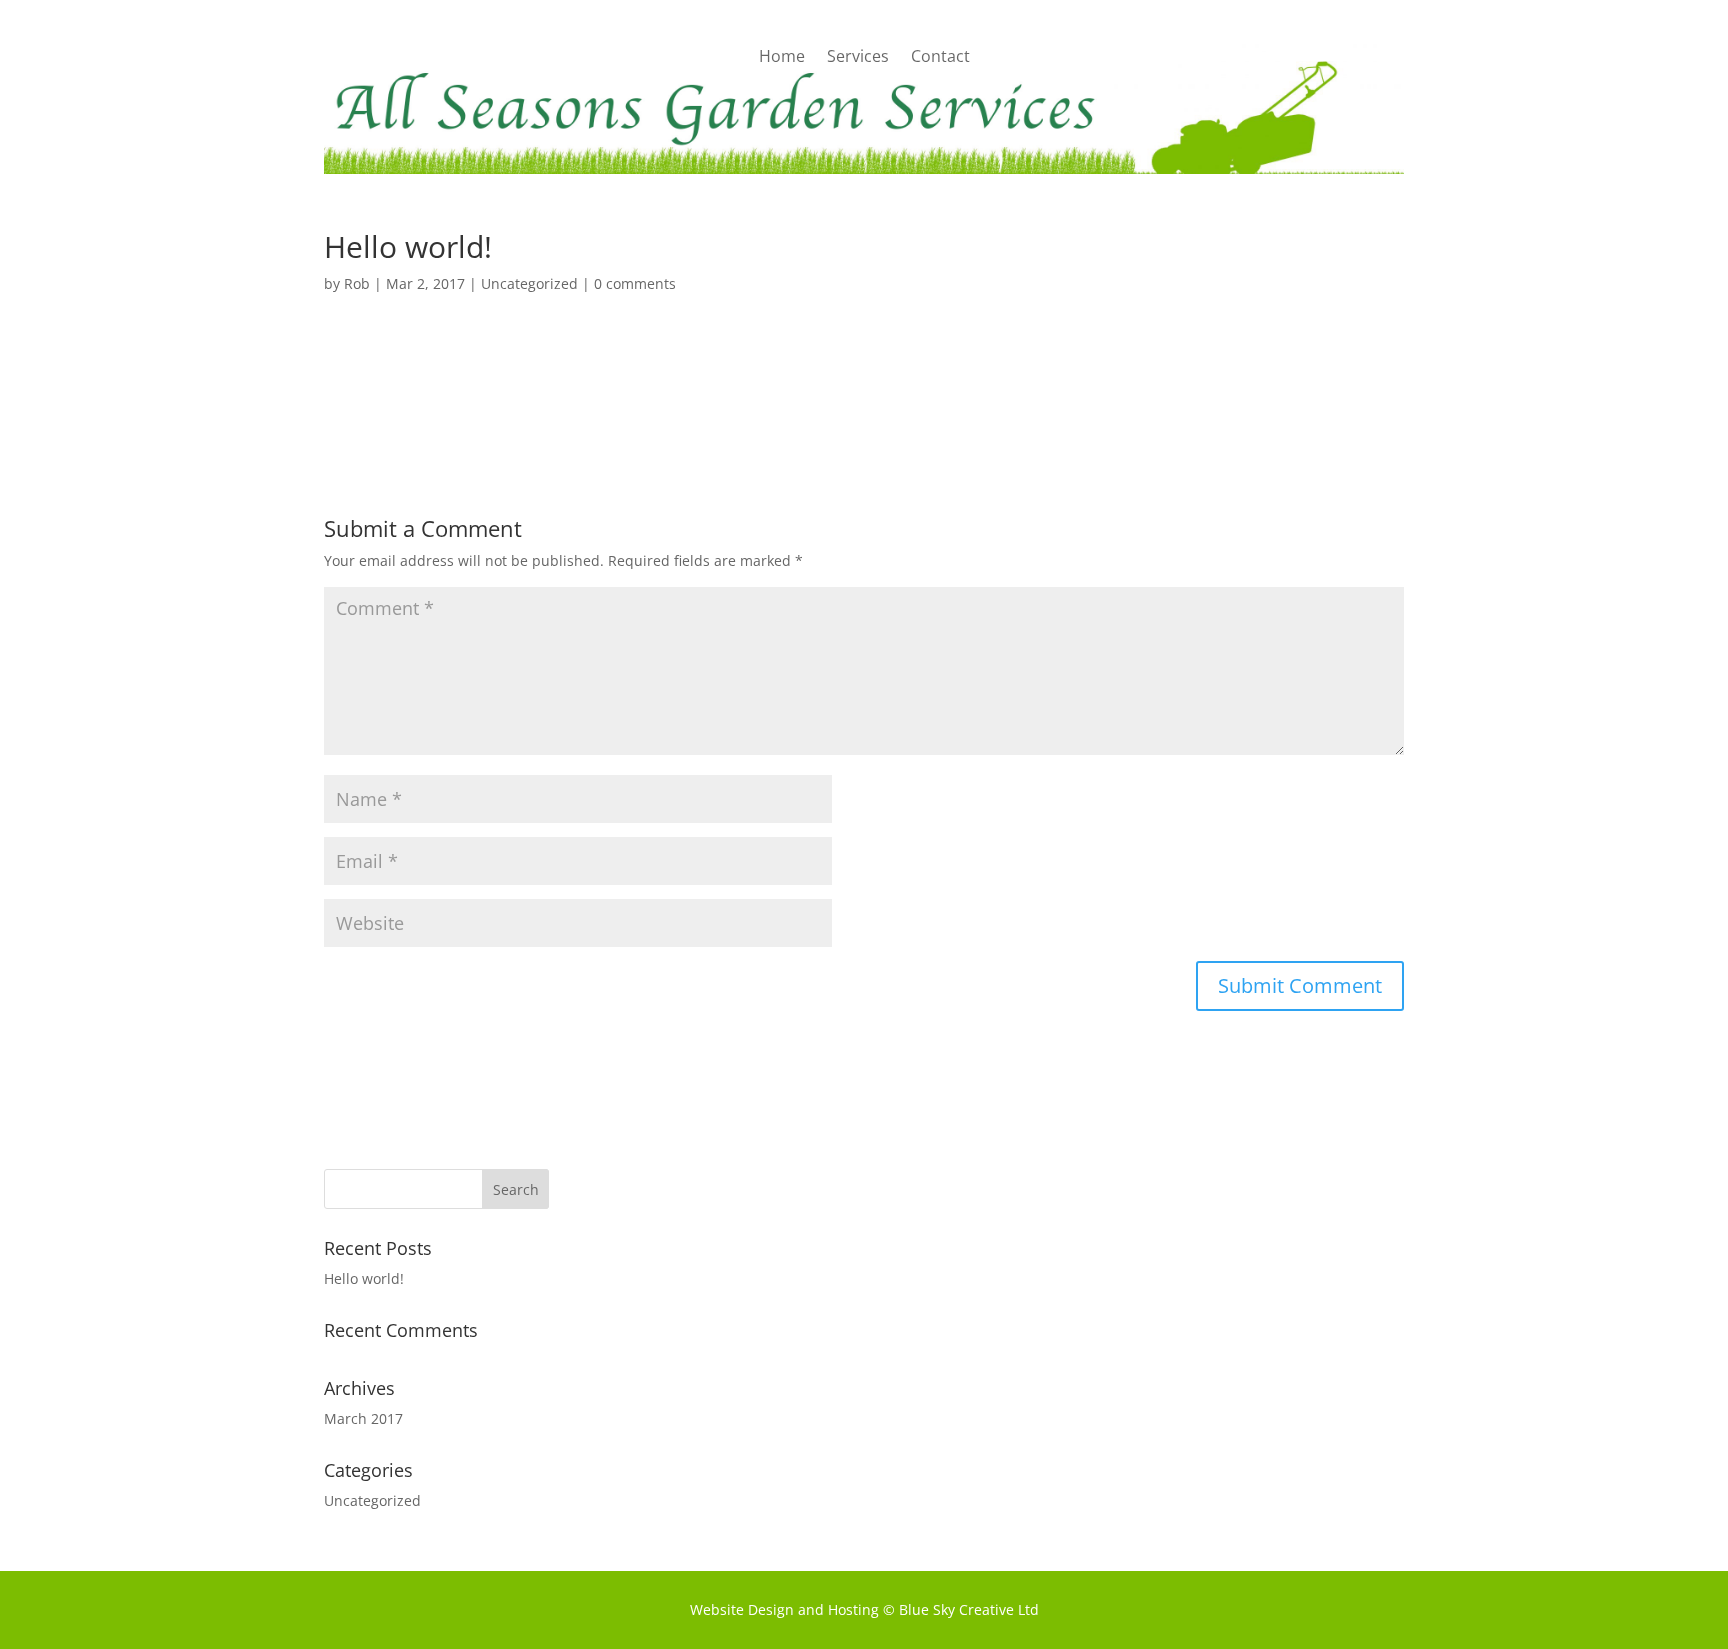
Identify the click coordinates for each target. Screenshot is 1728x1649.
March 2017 (363, 1418)
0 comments (635, 283)
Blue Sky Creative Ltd (969, 1609)
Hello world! (364, 1278)
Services (858, 58)
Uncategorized (529, 283)
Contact (940, 58)
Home (782, 58)
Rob (357, 283)
